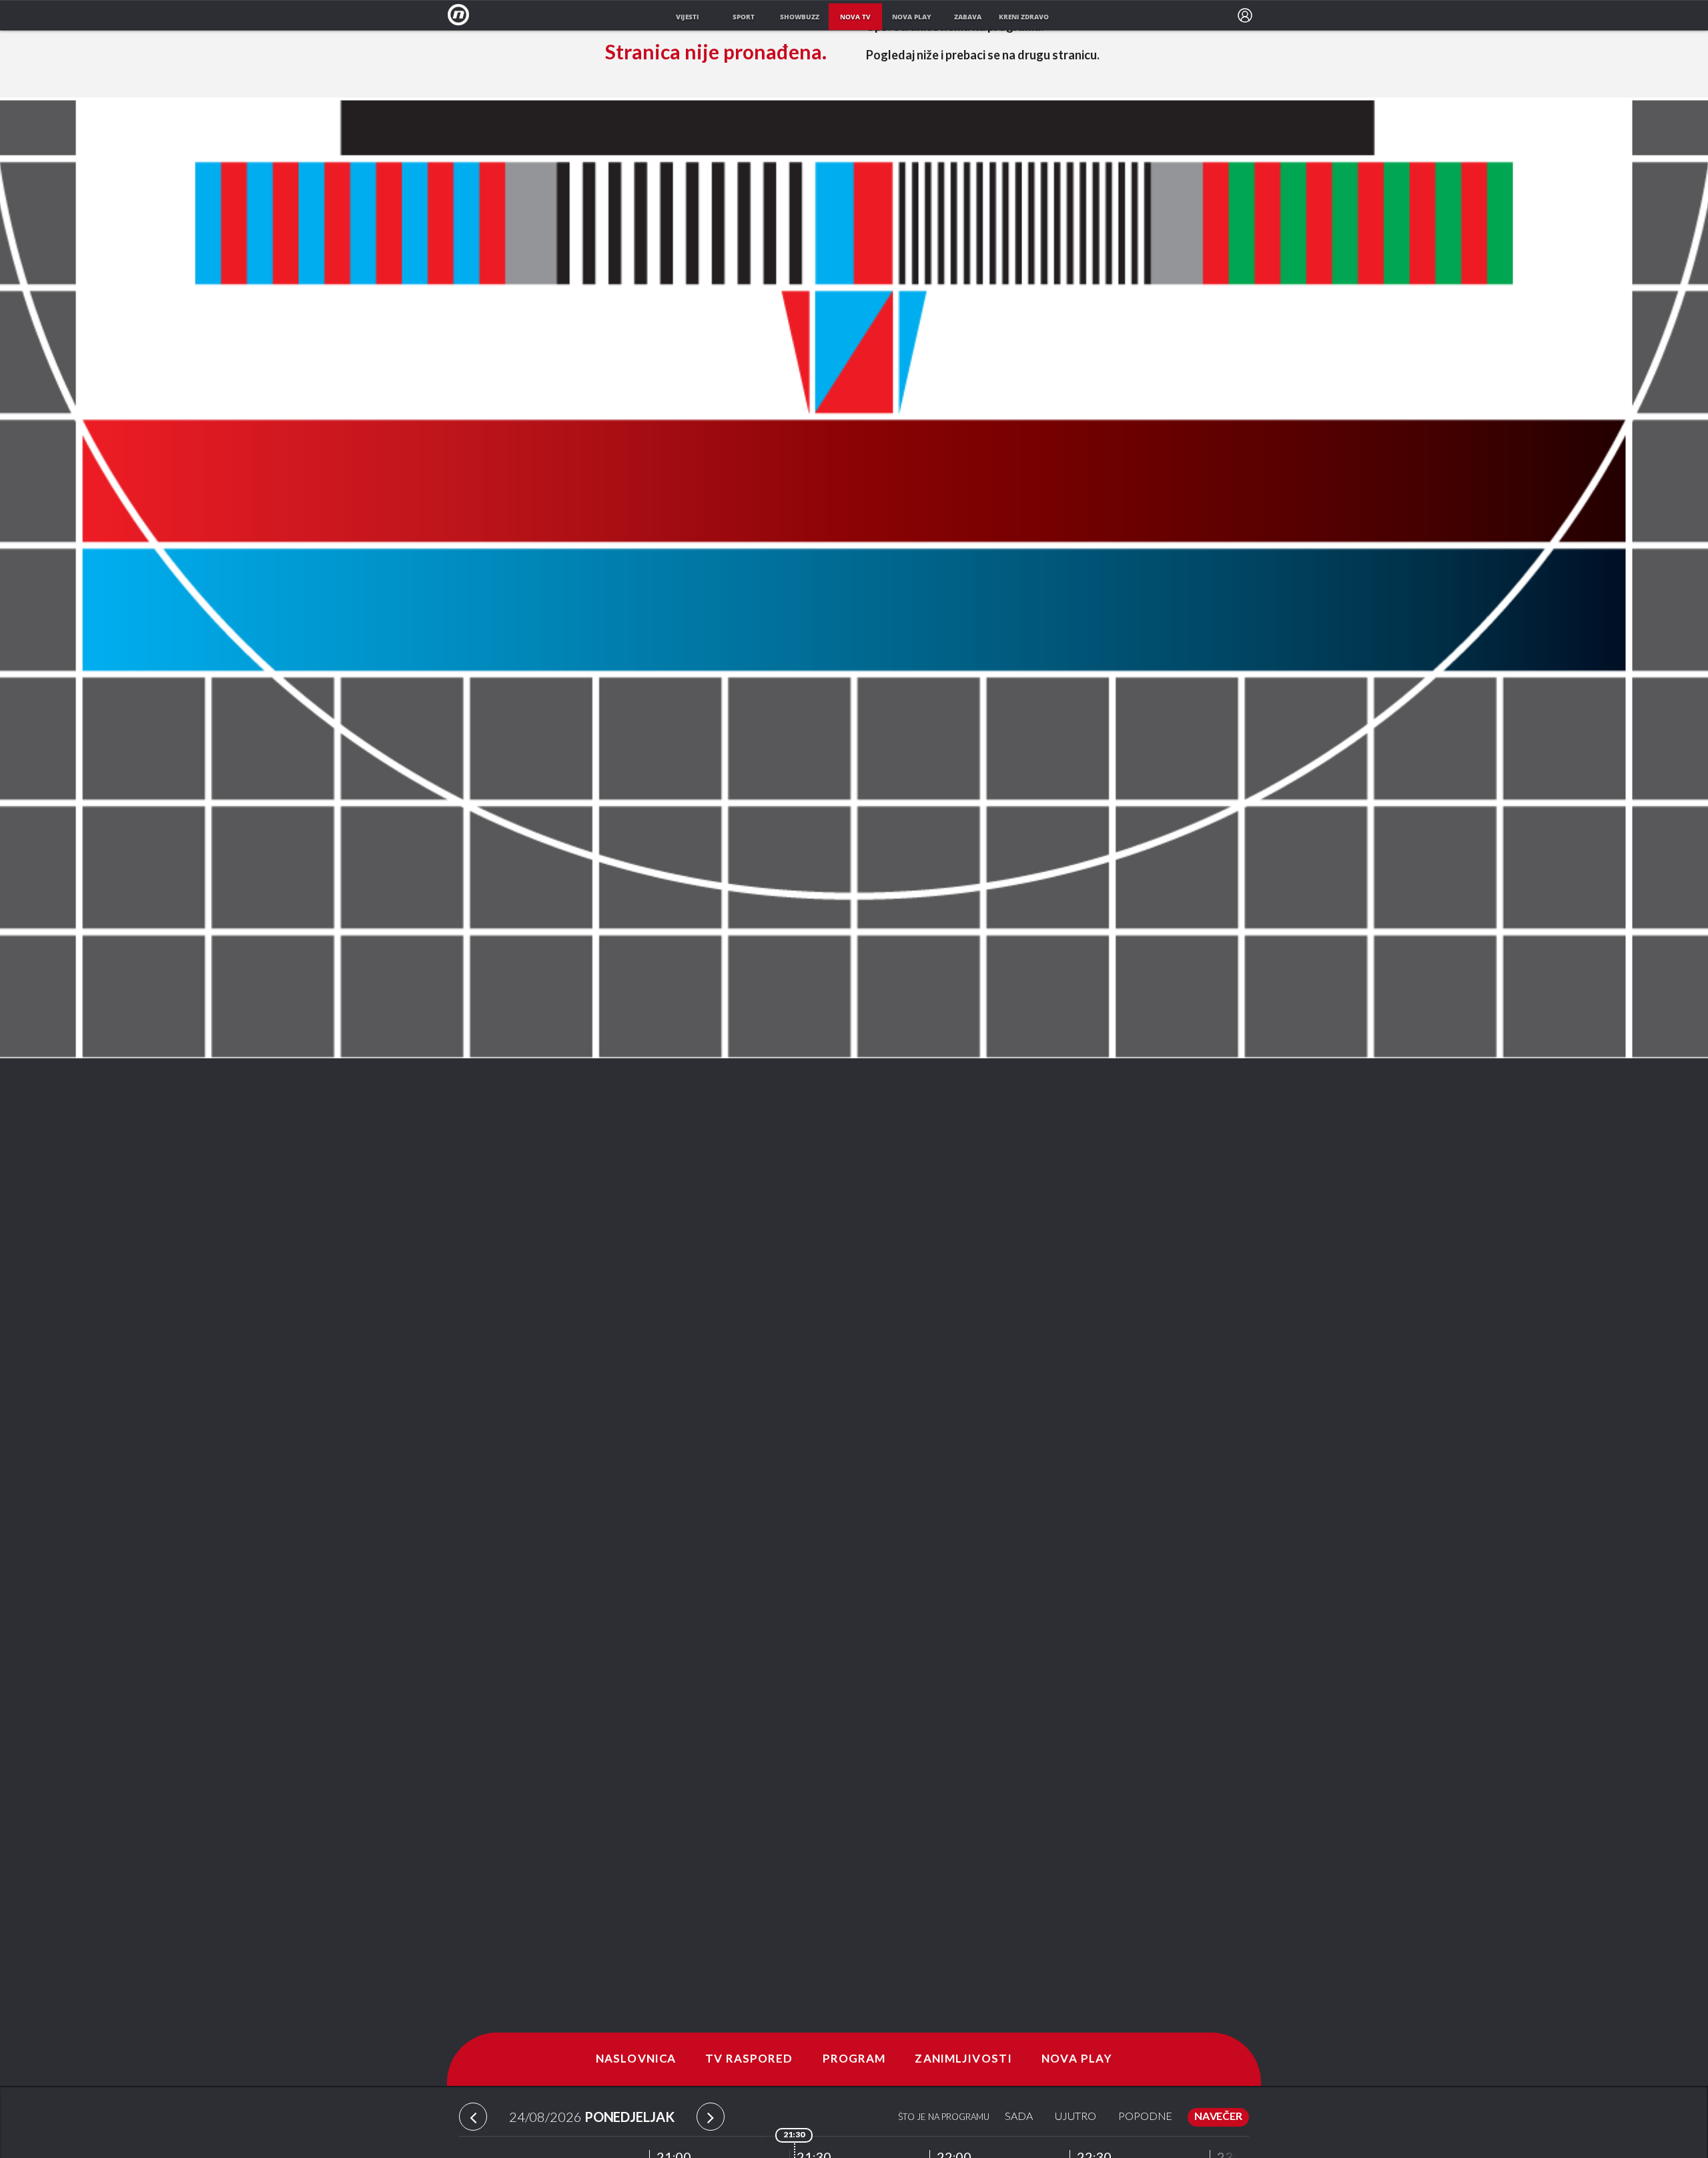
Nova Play (1077, 2059)
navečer (1218, 2117)
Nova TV (462, 15)
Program (854, 2059)
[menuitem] (1245, 15)
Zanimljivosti (963, 2059)
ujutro (1076, 2117)
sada (1019, 2117)
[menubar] (1245, 15)
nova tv (855, 17)
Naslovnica (636, 2059)
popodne (1145, 2117)
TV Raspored (749, 2059)
